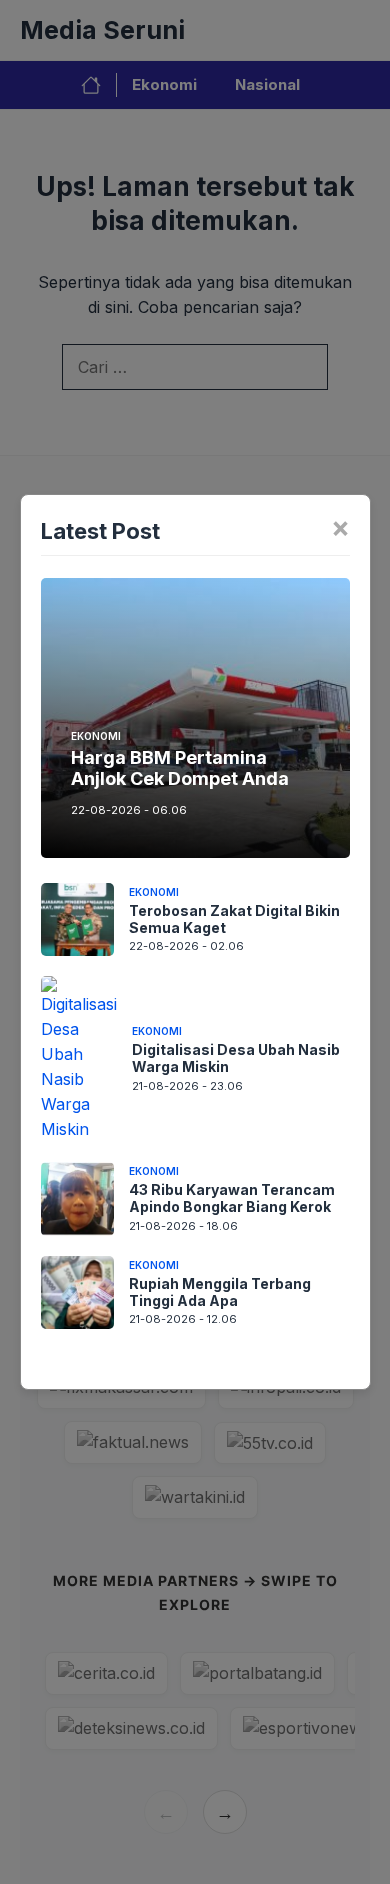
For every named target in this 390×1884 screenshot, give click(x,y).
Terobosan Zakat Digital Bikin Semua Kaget (234, 919)
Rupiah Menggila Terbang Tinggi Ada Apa (220, 1292)
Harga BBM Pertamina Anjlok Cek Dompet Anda (180, 768)
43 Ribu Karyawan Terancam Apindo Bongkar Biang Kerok (232, 1198)
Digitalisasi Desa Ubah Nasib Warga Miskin (236, 1058)
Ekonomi (96, 736)
